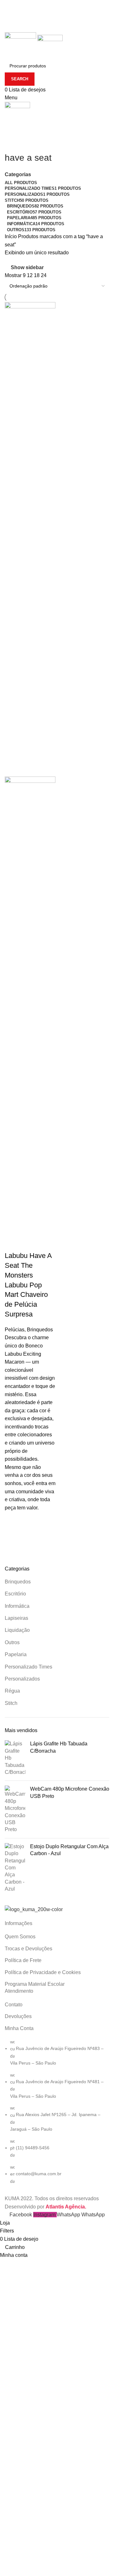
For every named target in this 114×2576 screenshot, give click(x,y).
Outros (12, 1642)
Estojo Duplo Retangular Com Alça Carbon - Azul (69, 1850)
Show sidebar (27, 267)
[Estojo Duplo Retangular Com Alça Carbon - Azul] (15, 1868)
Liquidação (17, 1630)
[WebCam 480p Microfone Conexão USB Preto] (15, 1809)
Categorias (18, 175)
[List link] (57, 2112)
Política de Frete (23, 1960)
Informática (17, 1606)
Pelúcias (15, 1330)
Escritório (15, 1594)
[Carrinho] (7, 127)
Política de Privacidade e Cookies (43, 1972)
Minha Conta (19, 2028)
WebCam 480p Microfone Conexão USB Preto (70, 1792)
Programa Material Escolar (35, 1984)
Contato (14, 2005)
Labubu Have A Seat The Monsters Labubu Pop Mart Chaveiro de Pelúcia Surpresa (28, 1285)
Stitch (11, 1703)
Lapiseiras (16, 1618)
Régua (12, 1691)
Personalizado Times (28, 1667)
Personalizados (22, 1679)
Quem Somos (20, 1937)
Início (11, 236)
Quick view (13, 1542)
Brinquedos (18, 1582)
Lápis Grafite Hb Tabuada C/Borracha (59, 1747)
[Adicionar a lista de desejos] (13, 1526)
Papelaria (16, 1654)
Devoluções (18, 2016)
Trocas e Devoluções (28, 1949)
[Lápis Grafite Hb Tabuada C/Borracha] (15, 1758)
